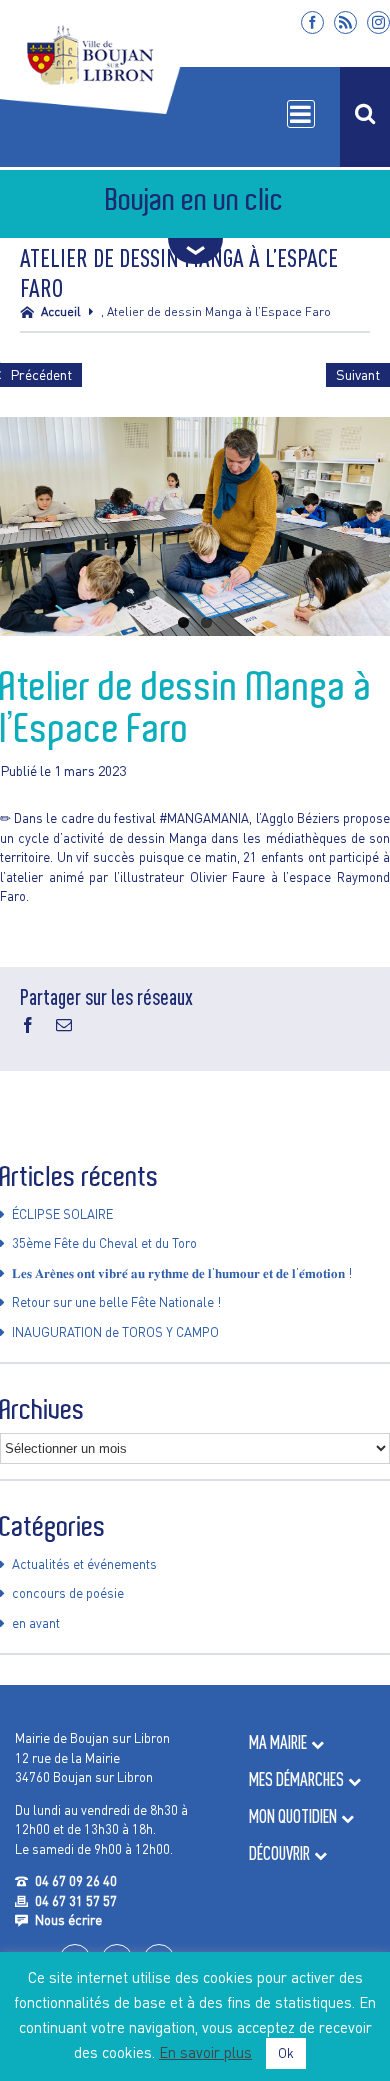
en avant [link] (36, 1623)
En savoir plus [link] (205, 2052)
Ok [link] (286, 2053)
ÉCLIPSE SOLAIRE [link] (62, 1214)
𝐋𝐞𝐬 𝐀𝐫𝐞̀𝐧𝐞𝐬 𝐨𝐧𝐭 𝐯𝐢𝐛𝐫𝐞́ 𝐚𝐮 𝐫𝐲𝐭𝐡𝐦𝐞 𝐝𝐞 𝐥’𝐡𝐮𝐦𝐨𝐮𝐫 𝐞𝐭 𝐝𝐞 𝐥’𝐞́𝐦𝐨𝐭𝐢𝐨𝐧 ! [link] (182, 1273)
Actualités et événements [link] (84, 1564)
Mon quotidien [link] (293, 1816)
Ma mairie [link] (278, 1742)
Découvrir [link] (279, 1853)
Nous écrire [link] (68, 1920)
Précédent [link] (41, 374)
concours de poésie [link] (68, 1593)
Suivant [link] (358, 374)
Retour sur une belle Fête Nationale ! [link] (116, 1302)
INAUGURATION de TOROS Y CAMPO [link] (115, 1332)
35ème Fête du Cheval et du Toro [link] (104, 1243)
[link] (312, 22)
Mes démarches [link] (296, 1779)
